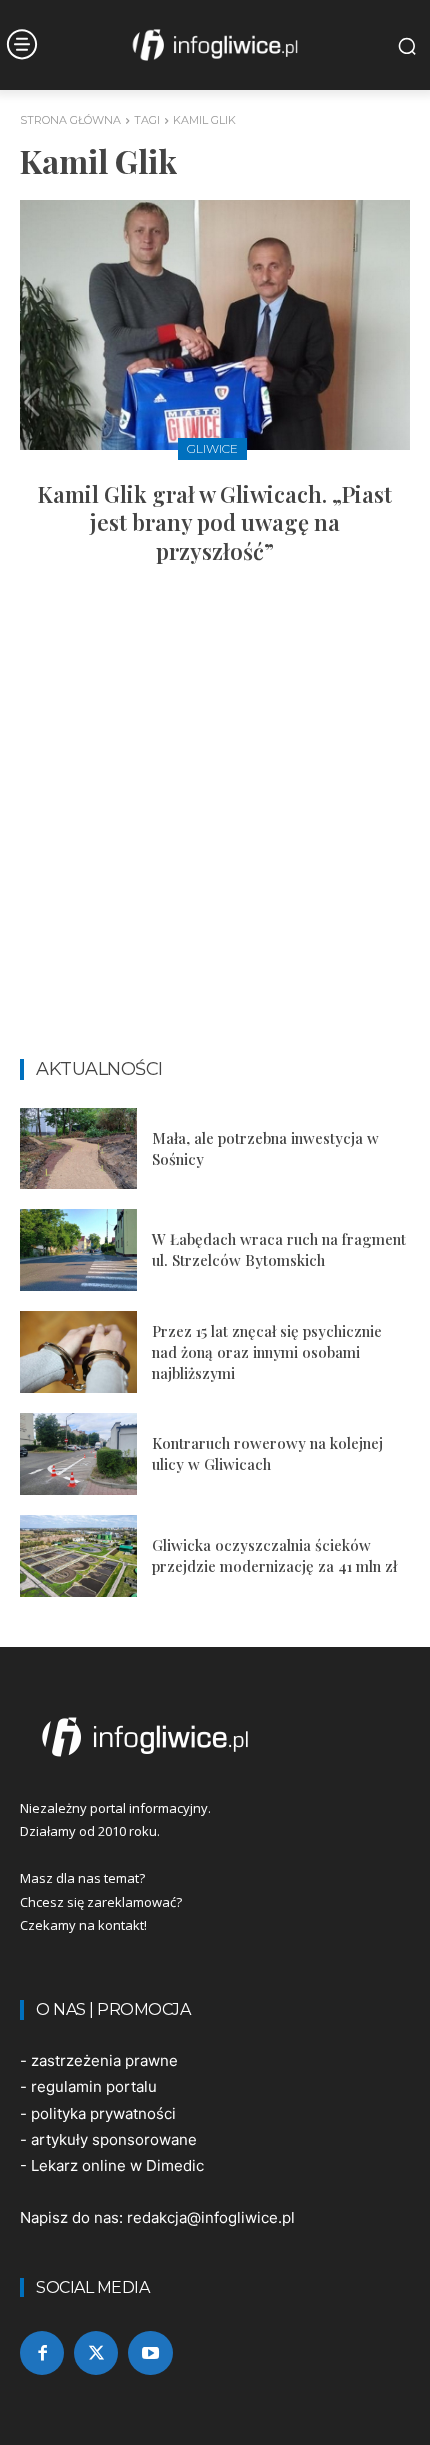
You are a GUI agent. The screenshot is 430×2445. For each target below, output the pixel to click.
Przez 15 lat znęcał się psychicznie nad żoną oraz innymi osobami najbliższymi (267, 1352)
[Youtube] (150, 2353)
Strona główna (70, 120)
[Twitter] (96, 2353)
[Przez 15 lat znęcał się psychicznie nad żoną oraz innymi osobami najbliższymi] (78, 1352)
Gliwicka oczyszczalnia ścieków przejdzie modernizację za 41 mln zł (274, 1555)
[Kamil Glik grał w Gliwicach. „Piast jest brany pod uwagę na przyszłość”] (215, 325)
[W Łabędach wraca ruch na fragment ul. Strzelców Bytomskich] (78, 1250)
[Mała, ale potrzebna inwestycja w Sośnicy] (78, 1149)
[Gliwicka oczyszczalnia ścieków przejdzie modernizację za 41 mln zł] (78, 1556)
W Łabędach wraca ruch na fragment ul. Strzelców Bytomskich (279, 1249)
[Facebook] (42, 2353)
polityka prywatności (103, 2113)
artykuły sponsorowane (114, 2139)
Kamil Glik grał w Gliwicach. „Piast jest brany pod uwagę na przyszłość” (215, 522)
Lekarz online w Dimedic (117, 2165)
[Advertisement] (215, 821)
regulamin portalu (94, 2086)
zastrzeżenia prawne (104, 2060)
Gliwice (212, 448)
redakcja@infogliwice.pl (211, 2217)
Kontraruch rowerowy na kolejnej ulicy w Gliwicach (267, 1453)
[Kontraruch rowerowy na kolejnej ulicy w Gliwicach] (78, 1454)
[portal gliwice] (215, 1737)
